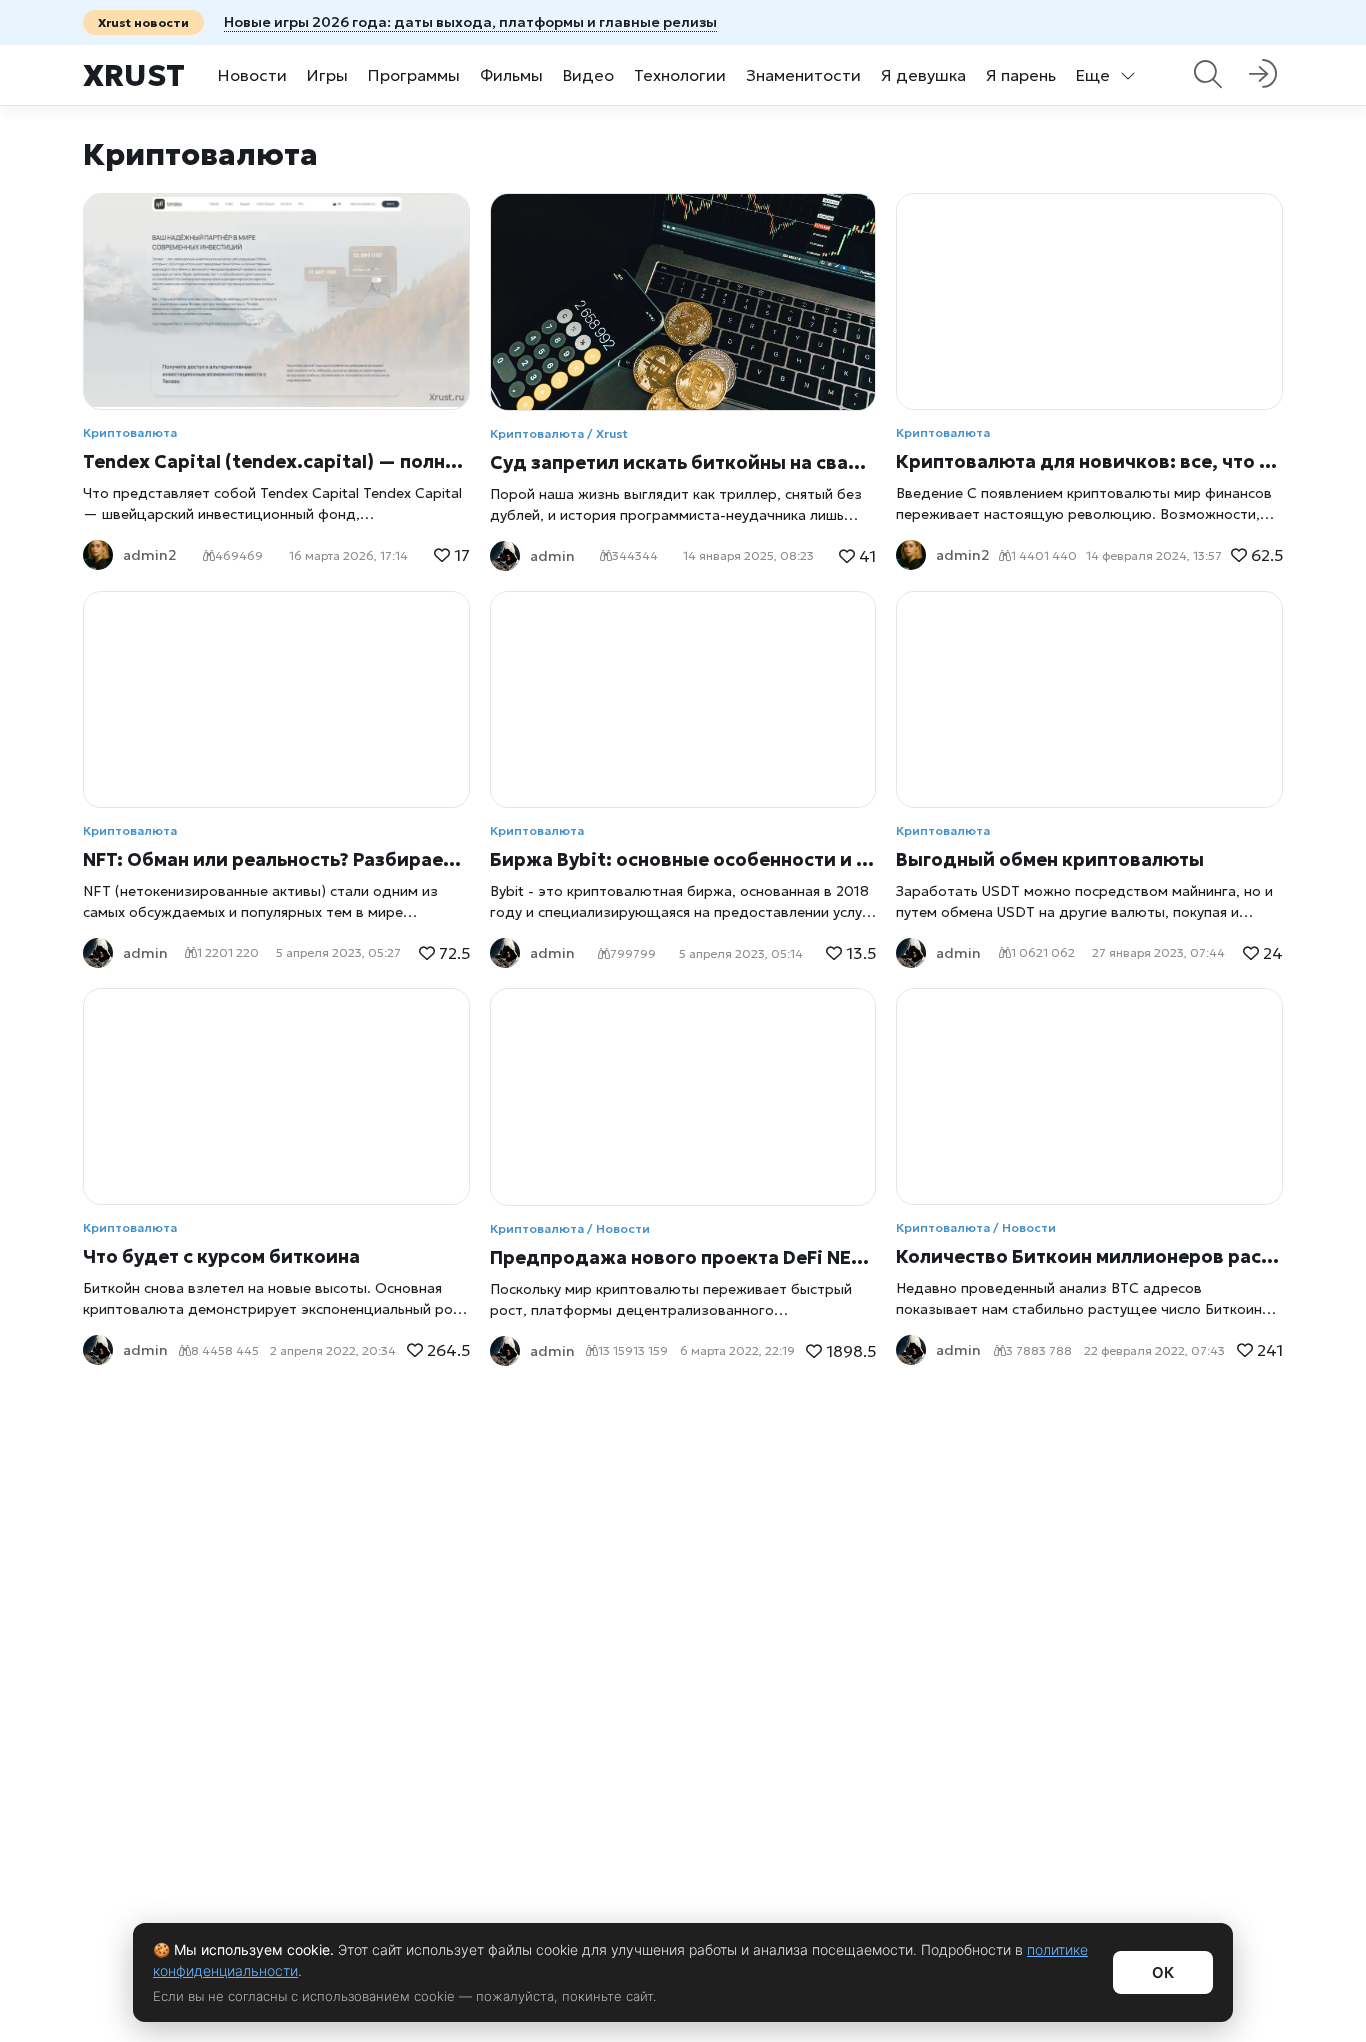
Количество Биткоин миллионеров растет (1089, 1256)
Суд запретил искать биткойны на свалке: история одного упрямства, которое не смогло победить (683, 462)
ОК (1163, 1972)
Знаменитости (803, 75)
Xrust (134, 75)
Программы (414, 75)
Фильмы (511, 75)
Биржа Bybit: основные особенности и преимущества (683, 859)
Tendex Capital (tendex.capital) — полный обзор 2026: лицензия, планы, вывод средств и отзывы (276, 461)
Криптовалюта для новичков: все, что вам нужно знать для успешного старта (1089, 461)
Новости (252, 75)
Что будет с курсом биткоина (221, 1256)
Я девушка (923, 75)
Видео (588, 75)
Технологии (680, 75)
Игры (327, 75)
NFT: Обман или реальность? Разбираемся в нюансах (276, 859)
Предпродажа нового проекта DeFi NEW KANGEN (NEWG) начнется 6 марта (683, 1257)
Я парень (1021, 75)
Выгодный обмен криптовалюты (1050, 859)
